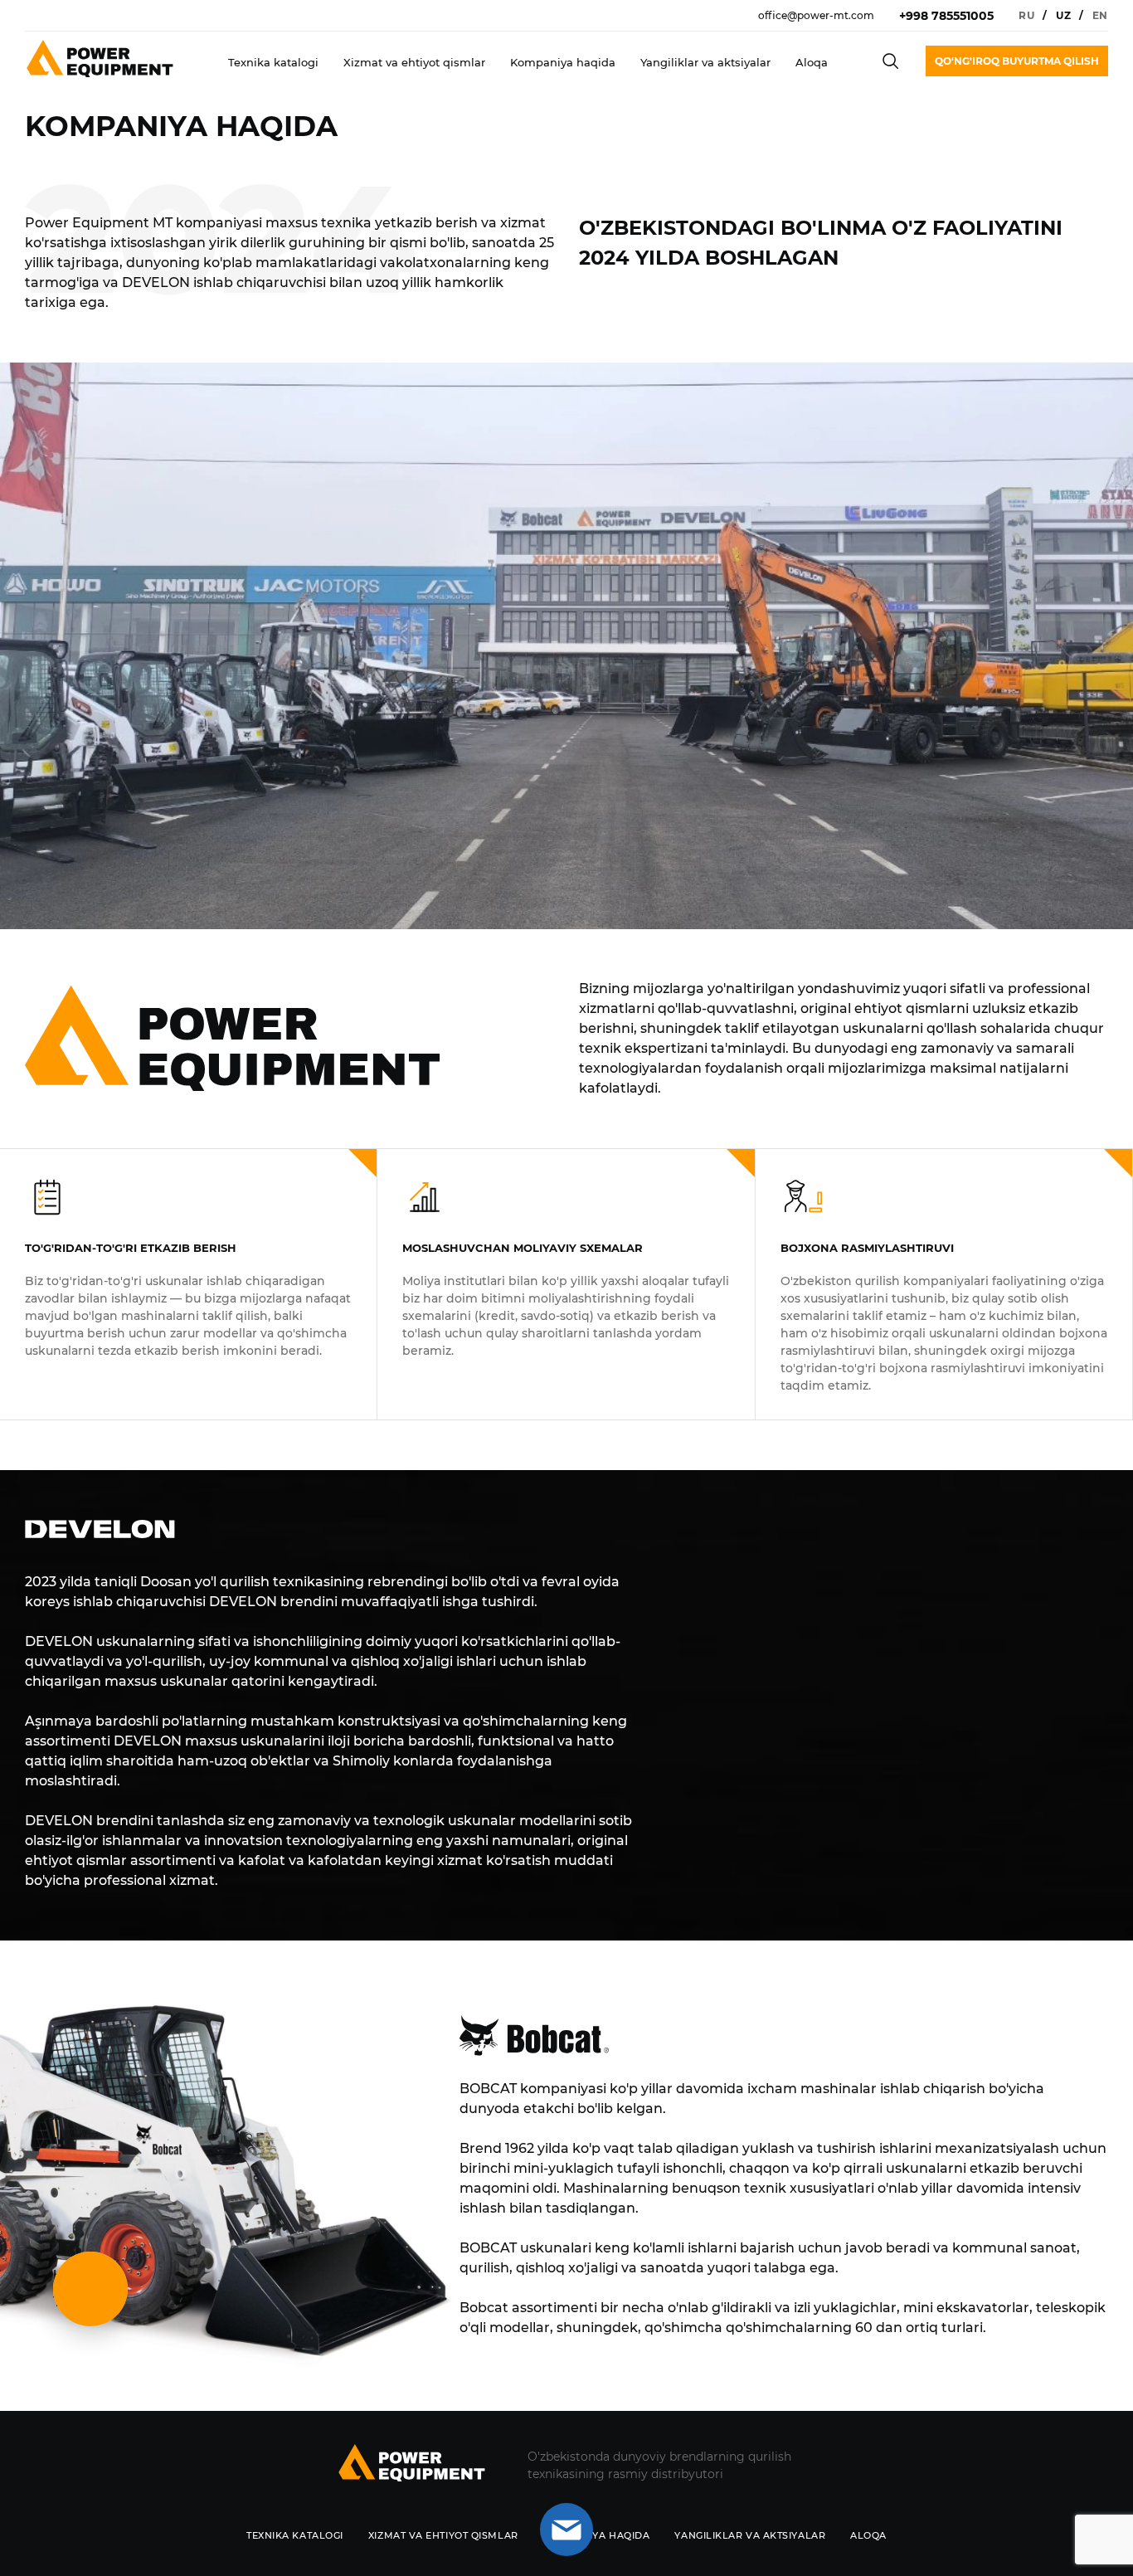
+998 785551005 (946, 16)
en (1100, 15)
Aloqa (812, 62)
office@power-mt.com (816, 15)
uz (1063, 15)
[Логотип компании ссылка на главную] (411, 2465)
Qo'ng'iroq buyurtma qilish (1017, 61)
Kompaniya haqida (563, 62)
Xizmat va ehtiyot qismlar (414, 62)
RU (1026, 15)
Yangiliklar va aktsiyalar (705, 62)
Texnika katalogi (273, 62)
